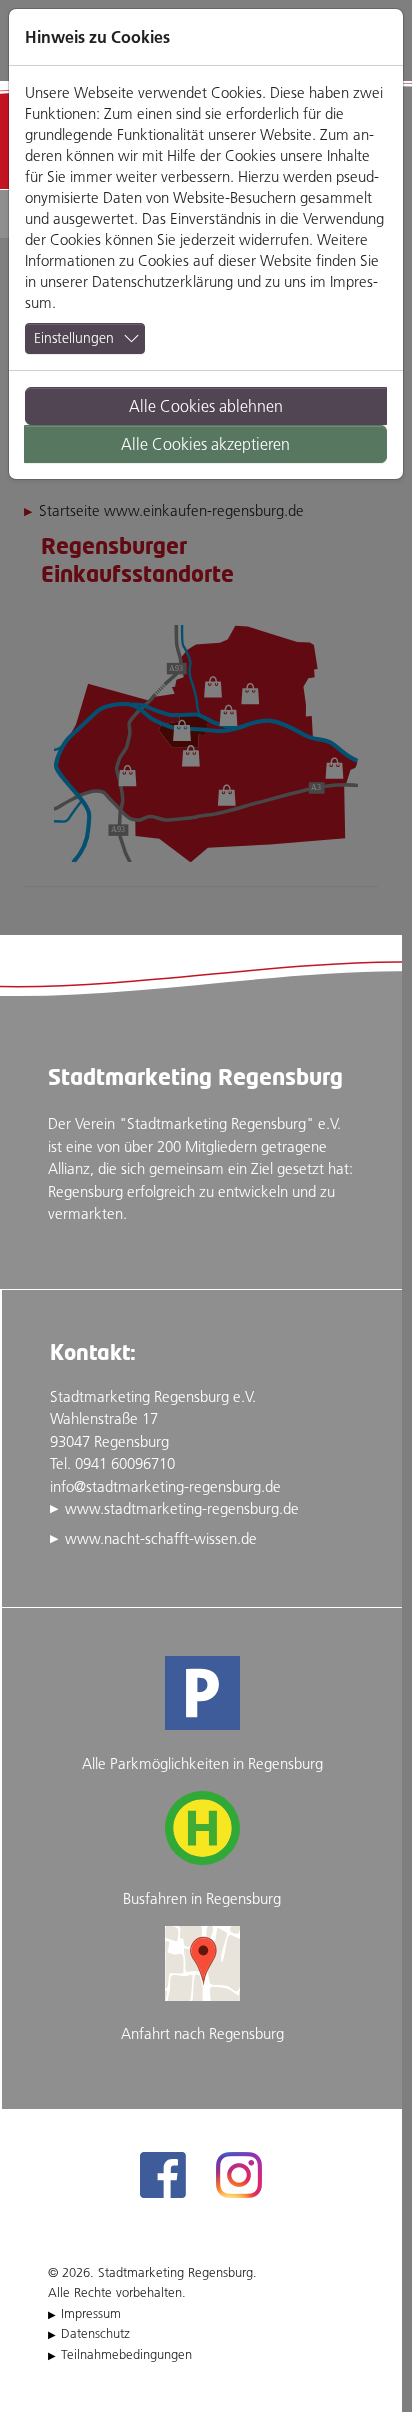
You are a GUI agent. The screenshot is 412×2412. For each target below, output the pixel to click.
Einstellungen (74, 338)
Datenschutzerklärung (162, 281)
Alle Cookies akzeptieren (205, 444)
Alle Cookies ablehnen (206, 406)
